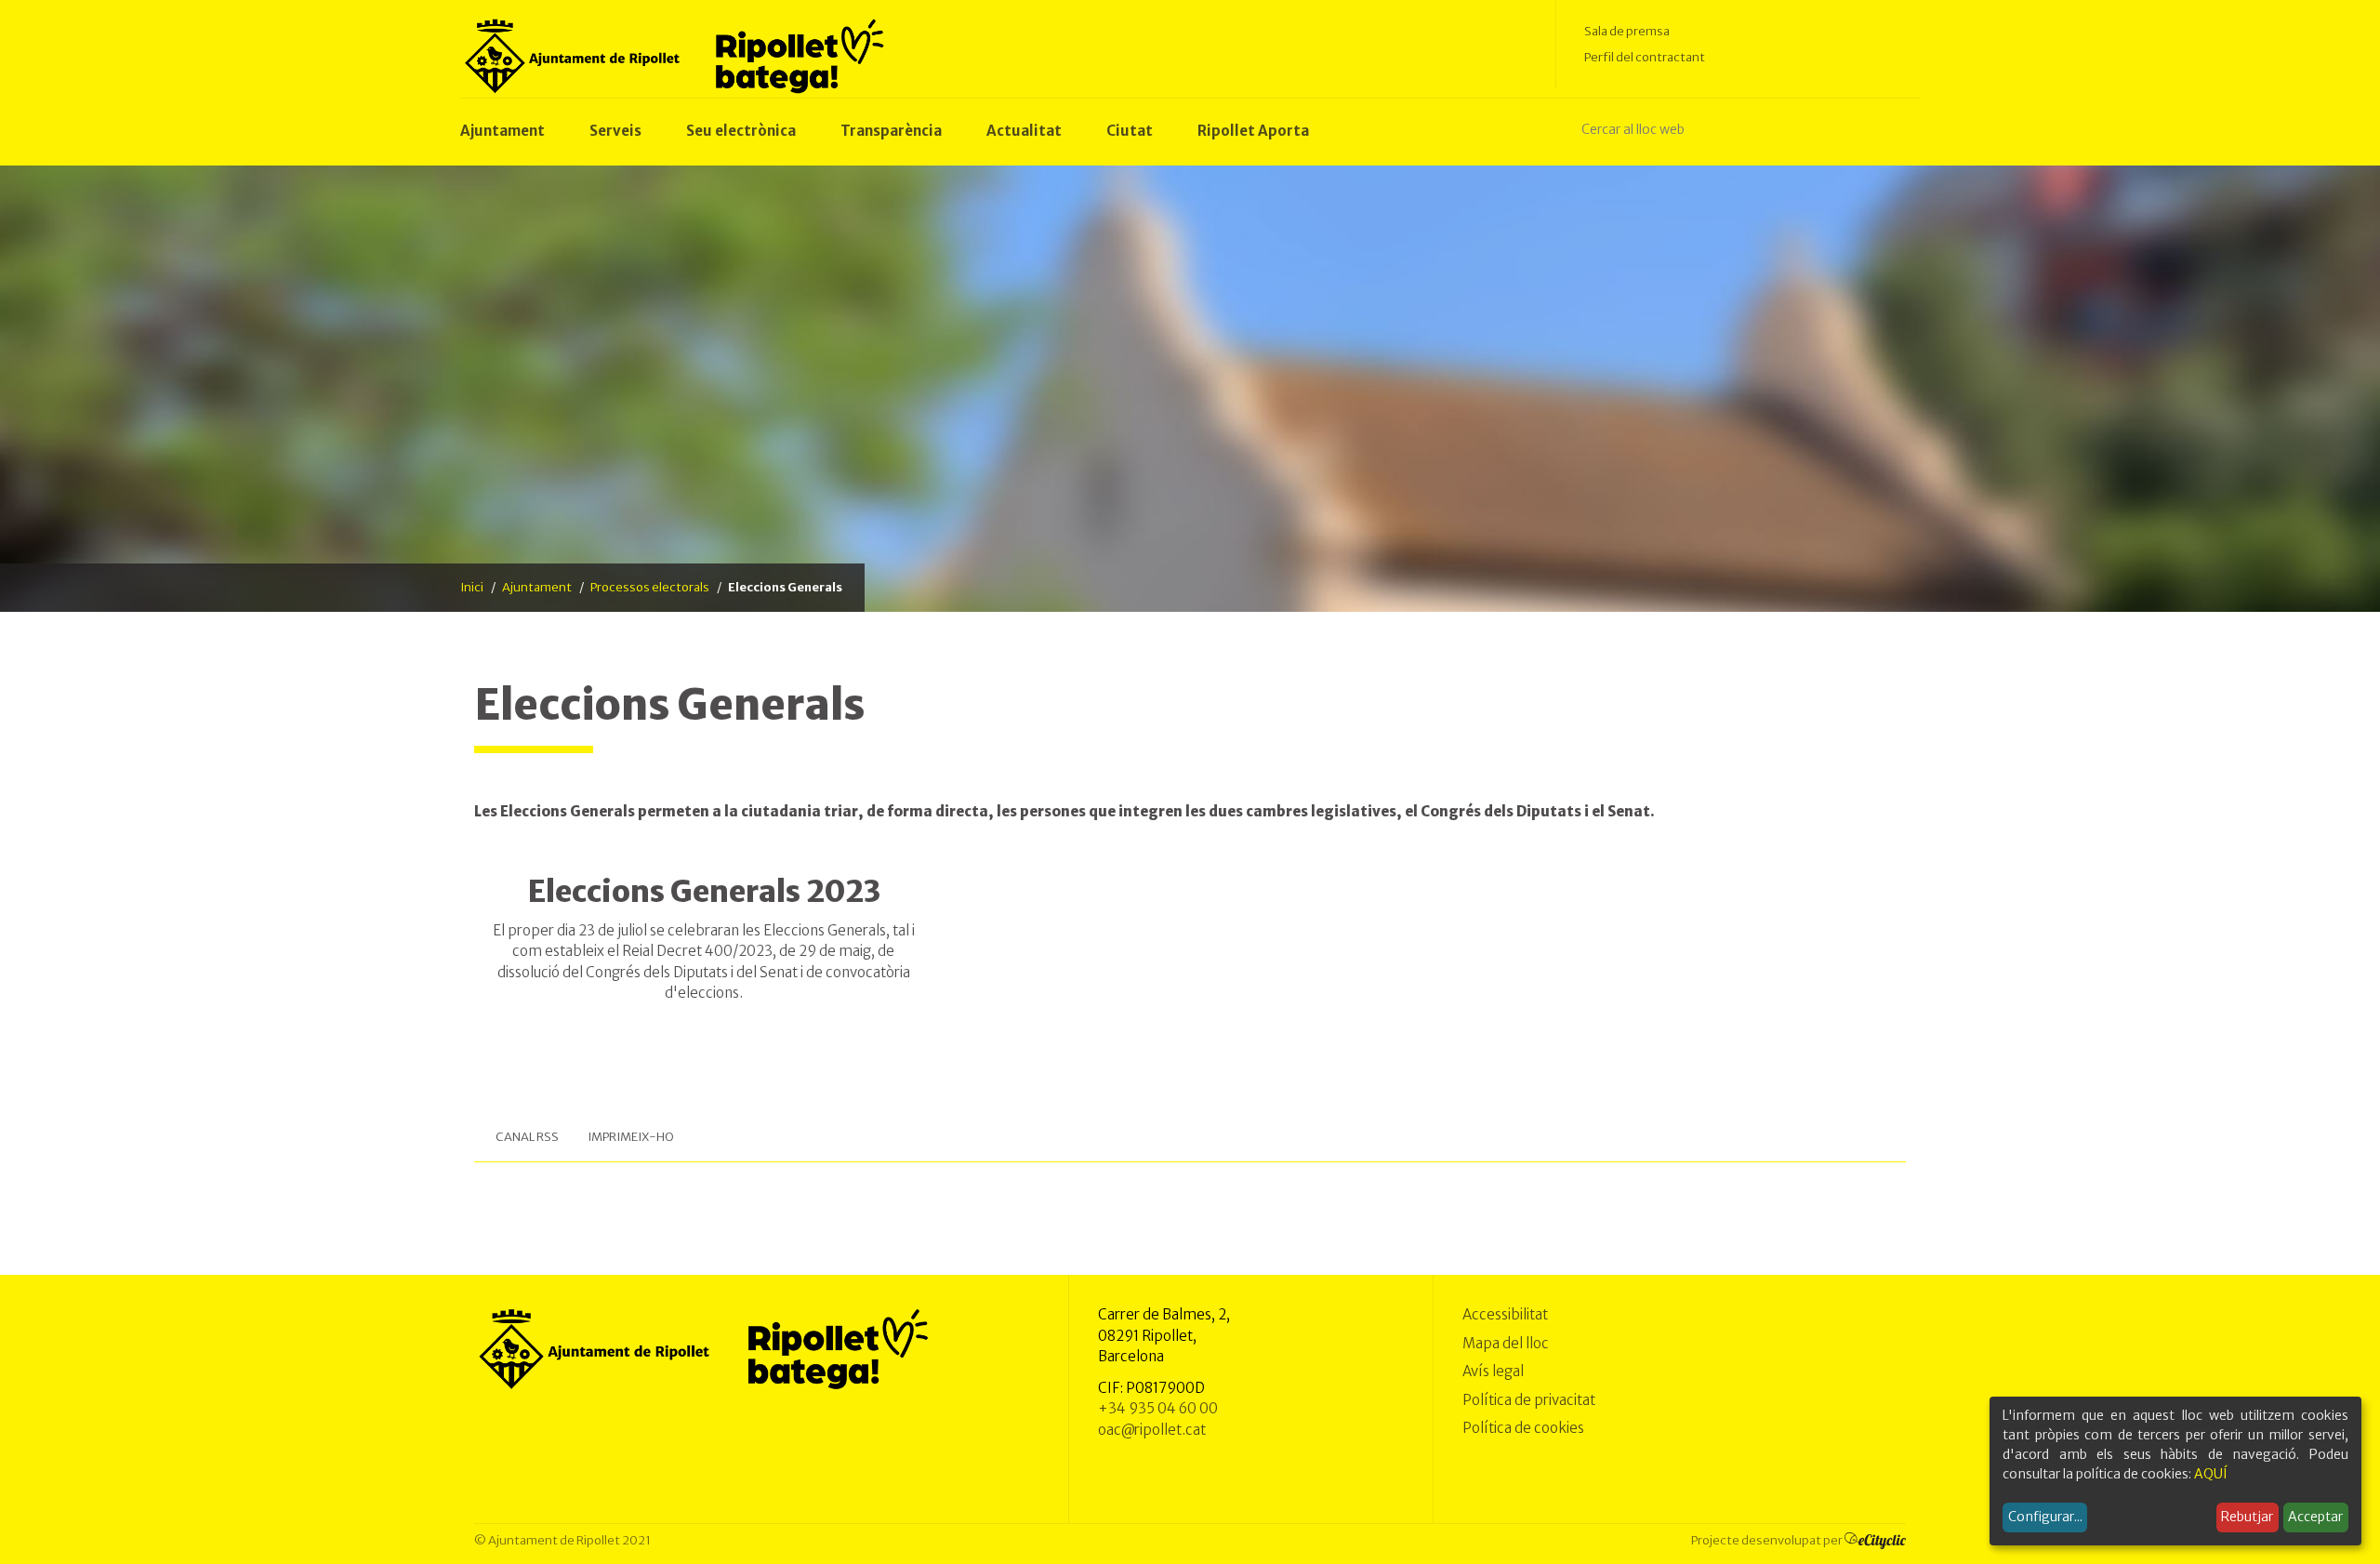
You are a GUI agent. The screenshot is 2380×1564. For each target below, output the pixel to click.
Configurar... (2045, 1517)
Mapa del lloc (1506, 1343)
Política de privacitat (1529, 1400)
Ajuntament (537, 587)
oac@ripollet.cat (1152, 1430)
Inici (472, 587)
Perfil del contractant (1645, 57)
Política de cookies (1523, 1428)
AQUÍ (2211, 1474)
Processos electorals (650, 587)
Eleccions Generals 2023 (704, 892)
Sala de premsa (1627, 31)
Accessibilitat (1505, 1314)
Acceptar (2315, 1517)
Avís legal (1493, 1371)
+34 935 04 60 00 (1158, 1408)
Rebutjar (2247, 1517)
